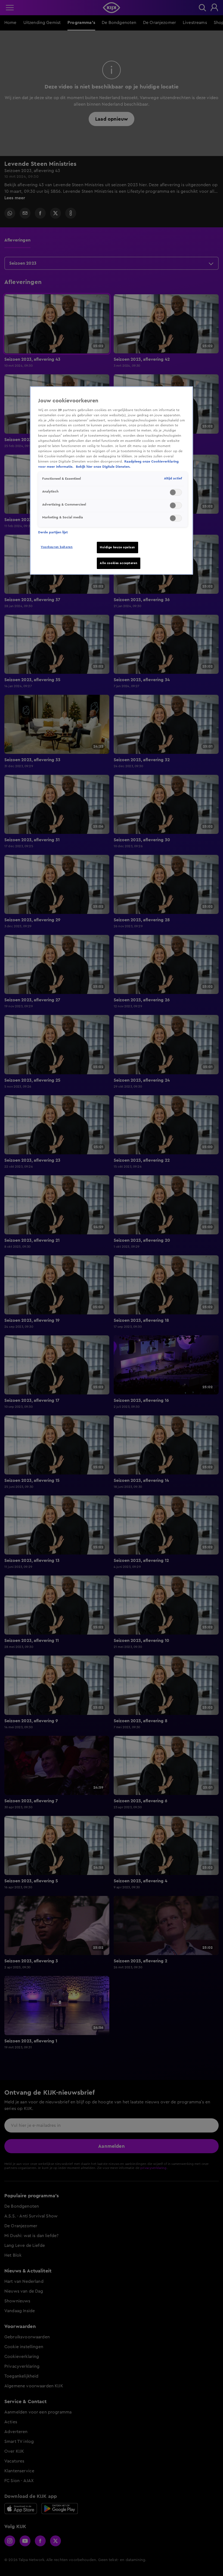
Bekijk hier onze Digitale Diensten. (103, 467)
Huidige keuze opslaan (117, 547)
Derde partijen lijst (53, 532)
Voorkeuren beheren (57, 547)
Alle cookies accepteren (119, 563)
